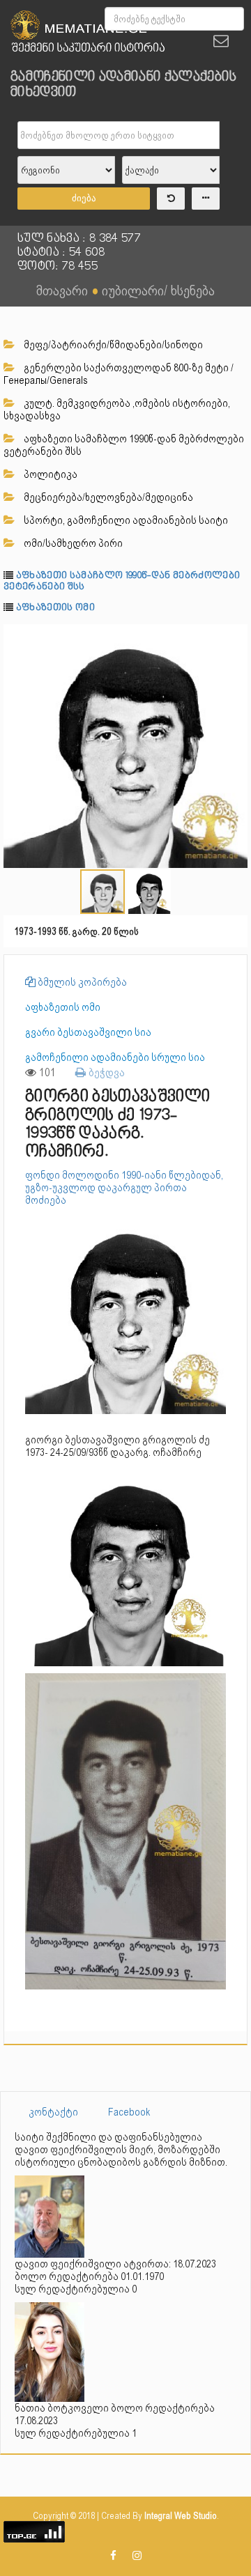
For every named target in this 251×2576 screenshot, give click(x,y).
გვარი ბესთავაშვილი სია (88, 1032)
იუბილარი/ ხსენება (158, 290)
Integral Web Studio (181, 2516)
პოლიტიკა (50, 474)
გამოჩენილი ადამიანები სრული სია (115, 1057)
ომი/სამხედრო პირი (72, 543)
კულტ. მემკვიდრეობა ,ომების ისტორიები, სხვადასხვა (117, 410)
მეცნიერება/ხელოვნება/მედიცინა (107, 497)
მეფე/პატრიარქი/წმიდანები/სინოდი (112, 345)
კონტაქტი (53, 2112)
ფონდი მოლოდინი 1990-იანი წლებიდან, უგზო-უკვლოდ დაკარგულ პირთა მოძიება (124, 1188)
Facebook (129, 2112)
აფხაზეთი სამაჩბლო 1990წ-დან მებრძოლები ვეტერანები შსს (124, 445)
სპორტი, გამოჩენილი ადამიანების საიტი (125, 520)
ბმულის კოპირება (81, 982)
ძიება (84, 198)
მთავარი (62, 290)
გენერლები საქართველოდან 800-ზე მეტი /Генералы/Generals (119, 374)
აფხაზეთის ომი (55, 608)
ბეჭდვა (105, 1072)
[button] (235, 637)
